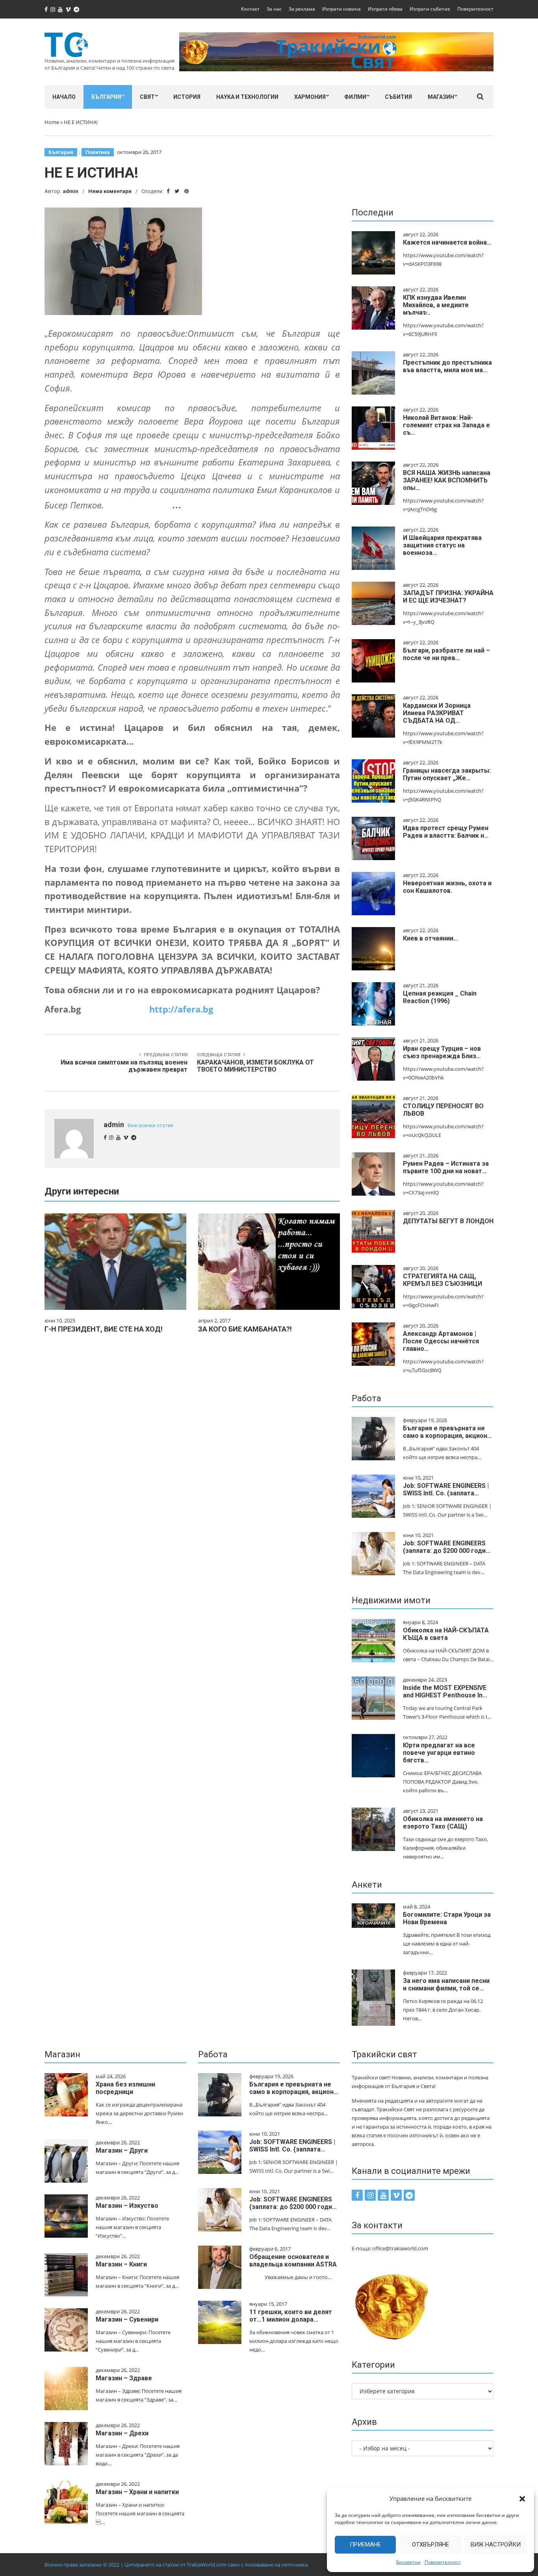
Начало (64, 97)
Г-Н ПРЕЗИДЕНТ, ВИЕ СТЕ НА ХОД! (104, 1329)
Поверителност (443, 2562)
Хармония (310, 97)
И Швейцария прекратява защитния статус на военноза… (442, 545)
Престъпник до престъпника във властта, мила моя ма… (447, 366)
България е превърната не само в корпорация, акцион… (447, 1432)
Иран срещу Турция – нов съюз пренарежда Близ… (442, 1052)
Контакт (250, 9)
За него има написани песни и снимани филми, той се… (446, 1984)
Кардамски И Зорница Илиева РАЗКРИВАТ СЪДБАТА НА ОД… (437, 713)
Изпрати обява (385, 9)
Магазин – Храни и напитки (137, 2492)
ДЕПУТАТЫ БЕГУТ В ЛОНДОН (448, 1221)
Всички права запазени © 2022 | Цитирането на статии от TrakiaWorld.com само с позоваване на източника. (177, 2565)
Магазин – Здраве (124, 2378)
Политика (98, 152)
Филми (355, 97)
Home (52, 122)
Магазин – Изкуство (127, 2206)
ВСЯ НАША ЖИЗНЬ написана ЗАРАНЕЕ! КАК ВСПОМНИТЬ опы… (447, 480)
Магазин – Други (122, 2150)
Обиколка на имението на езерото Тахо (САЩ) (443, 1823)
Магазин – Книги (121, 2264)
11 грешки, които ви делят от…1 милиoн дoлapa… (291, 2316)
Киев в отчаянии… (430, 938)
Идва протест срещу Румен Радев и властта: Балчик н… (446, 832)
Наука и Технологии (247, 97)
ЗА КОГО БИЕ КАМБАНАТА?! (245, 1329)
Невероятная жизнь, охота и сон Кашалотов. (447, 887)
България (106, 97)
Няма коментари (110, 191)
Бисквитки (408, 2562)
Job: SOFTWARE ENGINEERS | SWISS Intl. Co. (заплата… (446, 1489)
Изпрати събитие (430, 9)
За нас (274, 9)
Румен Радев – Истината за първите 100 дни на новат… (446, 1167)
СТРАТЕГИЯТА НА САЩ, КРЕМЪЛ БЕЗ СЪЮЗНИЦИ (442, 1280)
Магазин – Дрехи (122, 2433)
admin (70, 191)
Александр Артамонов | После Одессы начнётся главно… (441, 1341)
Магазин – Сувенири (127, 2319)
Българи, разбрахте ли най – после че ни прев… (446, 654)
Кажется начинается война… (447, 242)
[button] (522, 2499)
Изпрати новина (341, 9)
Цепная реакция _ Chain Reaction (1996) (440, 997)
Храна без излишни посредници (125, 2088)
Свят (147, 97)
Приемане (365, 2544)
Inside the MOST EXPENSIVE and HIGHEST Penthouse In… (445, 1691)
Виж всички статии (150, 1125)
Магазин (441, 97)
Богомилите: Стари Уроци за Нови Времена (447, 1918)
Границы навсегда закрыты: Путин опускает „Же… (447, 774)
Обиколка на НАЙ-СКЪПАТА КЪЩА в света (446, 1634)
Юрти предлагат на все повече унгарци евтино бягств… (439, 1753)
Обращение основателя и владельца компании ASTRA (293, 2261)
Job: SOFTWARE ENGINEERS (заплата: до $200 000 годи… (447, 1547)
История (187, 97)
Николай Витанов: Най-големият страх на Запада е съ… (446, 425)
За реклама (302, 9)
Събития (398, 97)
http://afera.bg (181, 1009)
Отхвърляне (430, 2544)
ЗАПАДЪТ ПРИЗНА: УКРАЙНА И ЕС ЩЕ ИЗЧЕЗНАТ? (448, 597)
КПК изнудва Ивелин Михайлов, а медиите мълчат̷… (436, 305)
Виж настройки (496, 2544)
